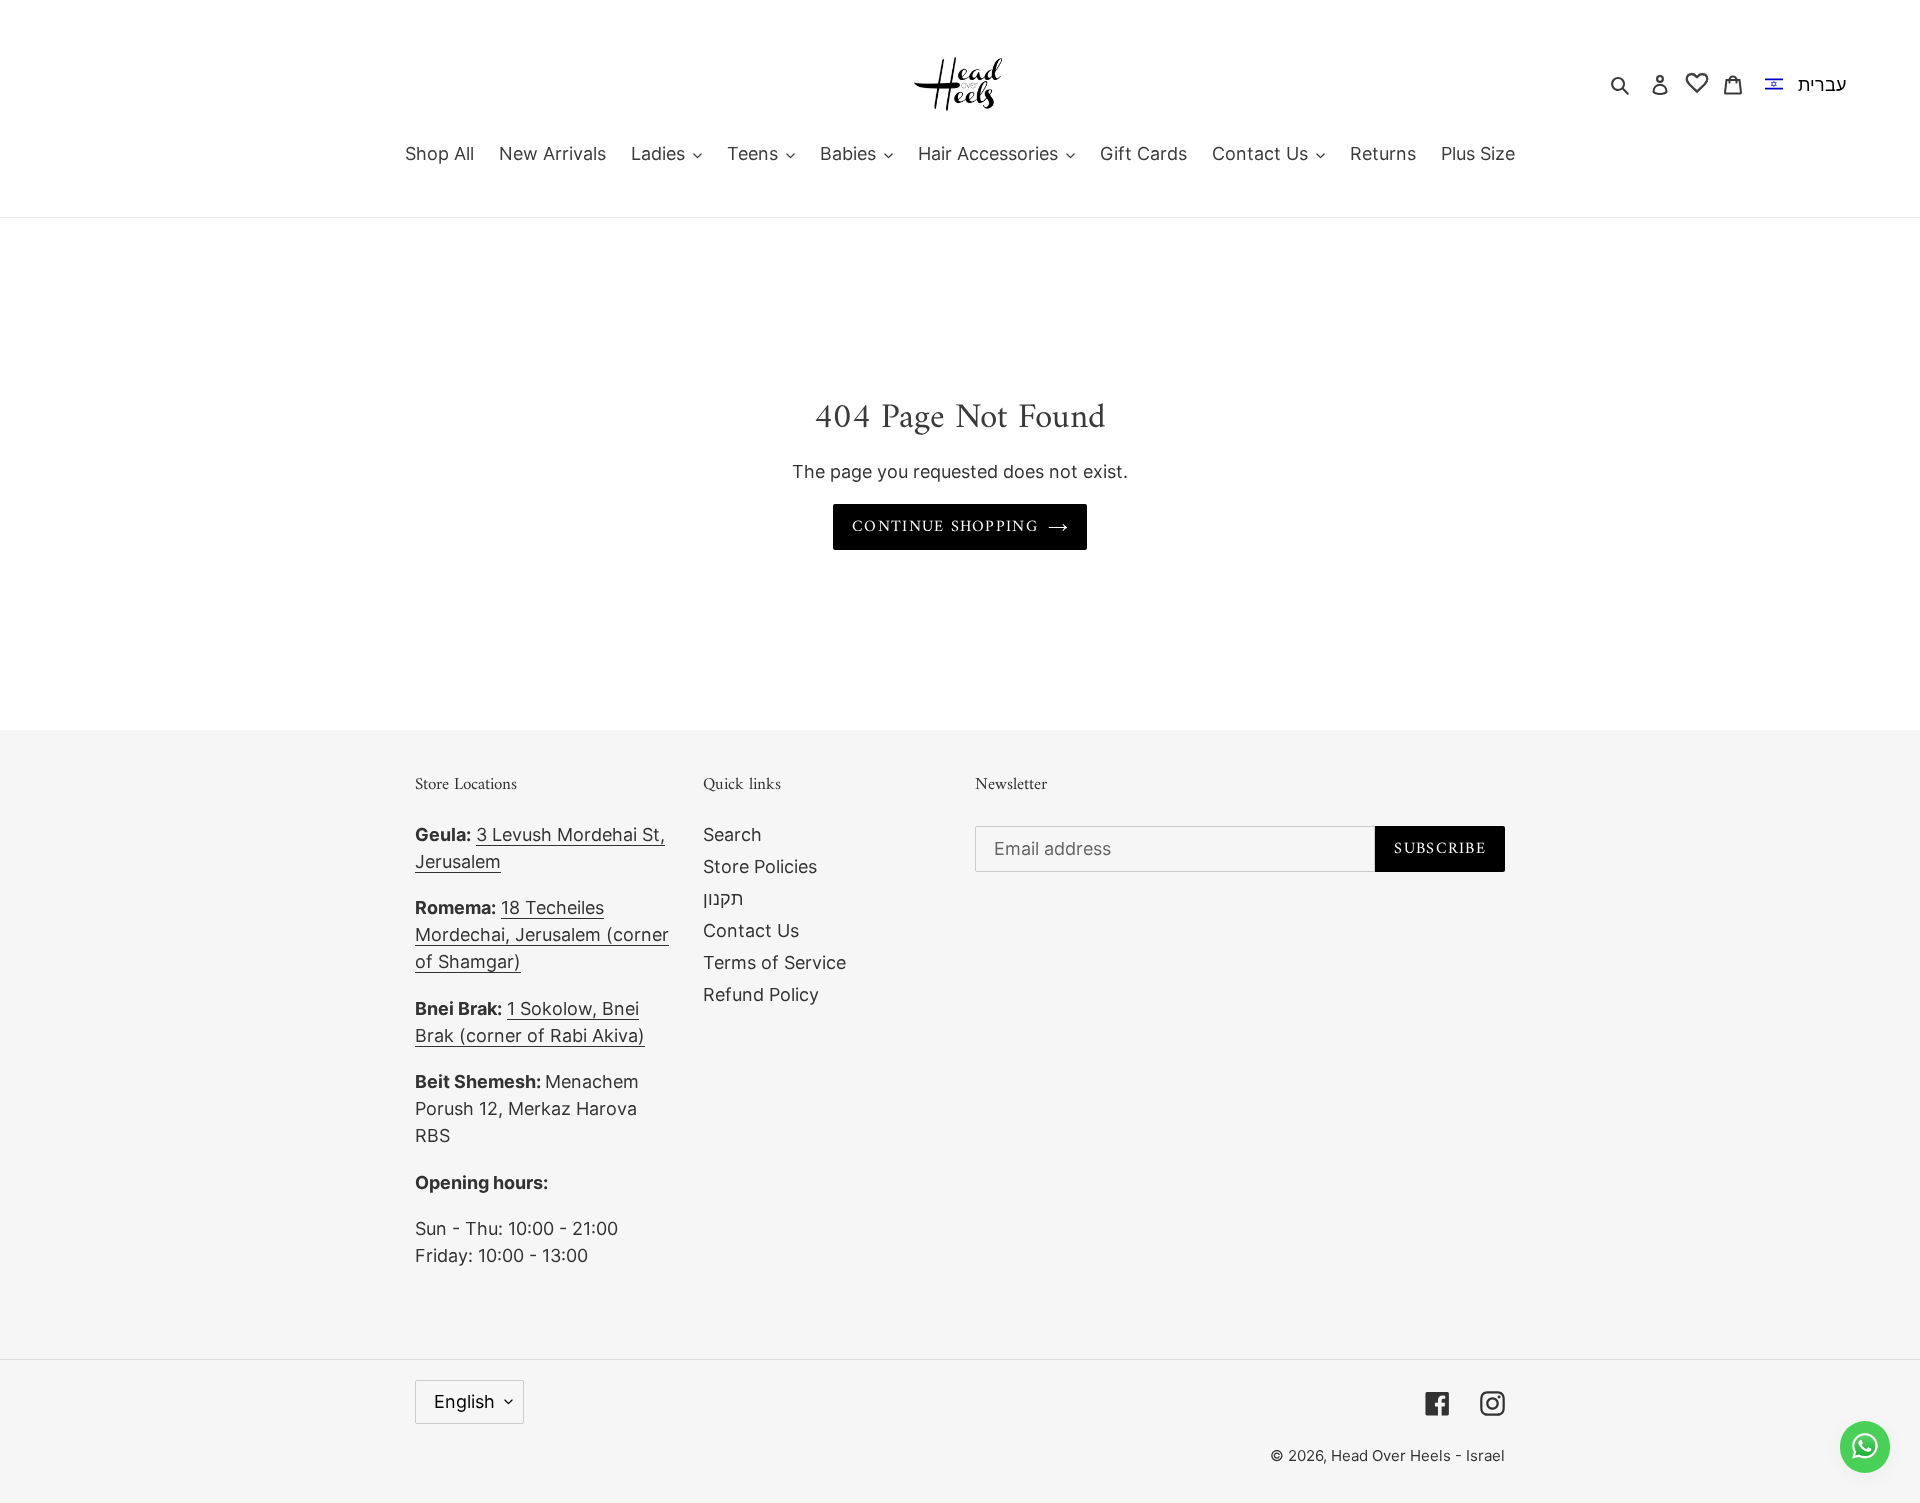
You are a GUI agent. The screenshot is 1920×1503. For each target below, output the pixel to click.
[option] (1809, 84)
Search (732, 834)
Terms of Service (774, 962)
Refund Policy (761, 994)
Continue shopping (945, 527)
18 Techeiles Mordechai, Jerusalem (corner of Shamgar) (542, 934)
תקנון (723, 898)
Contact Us (751, 930)
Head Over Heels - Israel (1418, 1455)
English (464, 1401)
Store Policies (760, 866)
